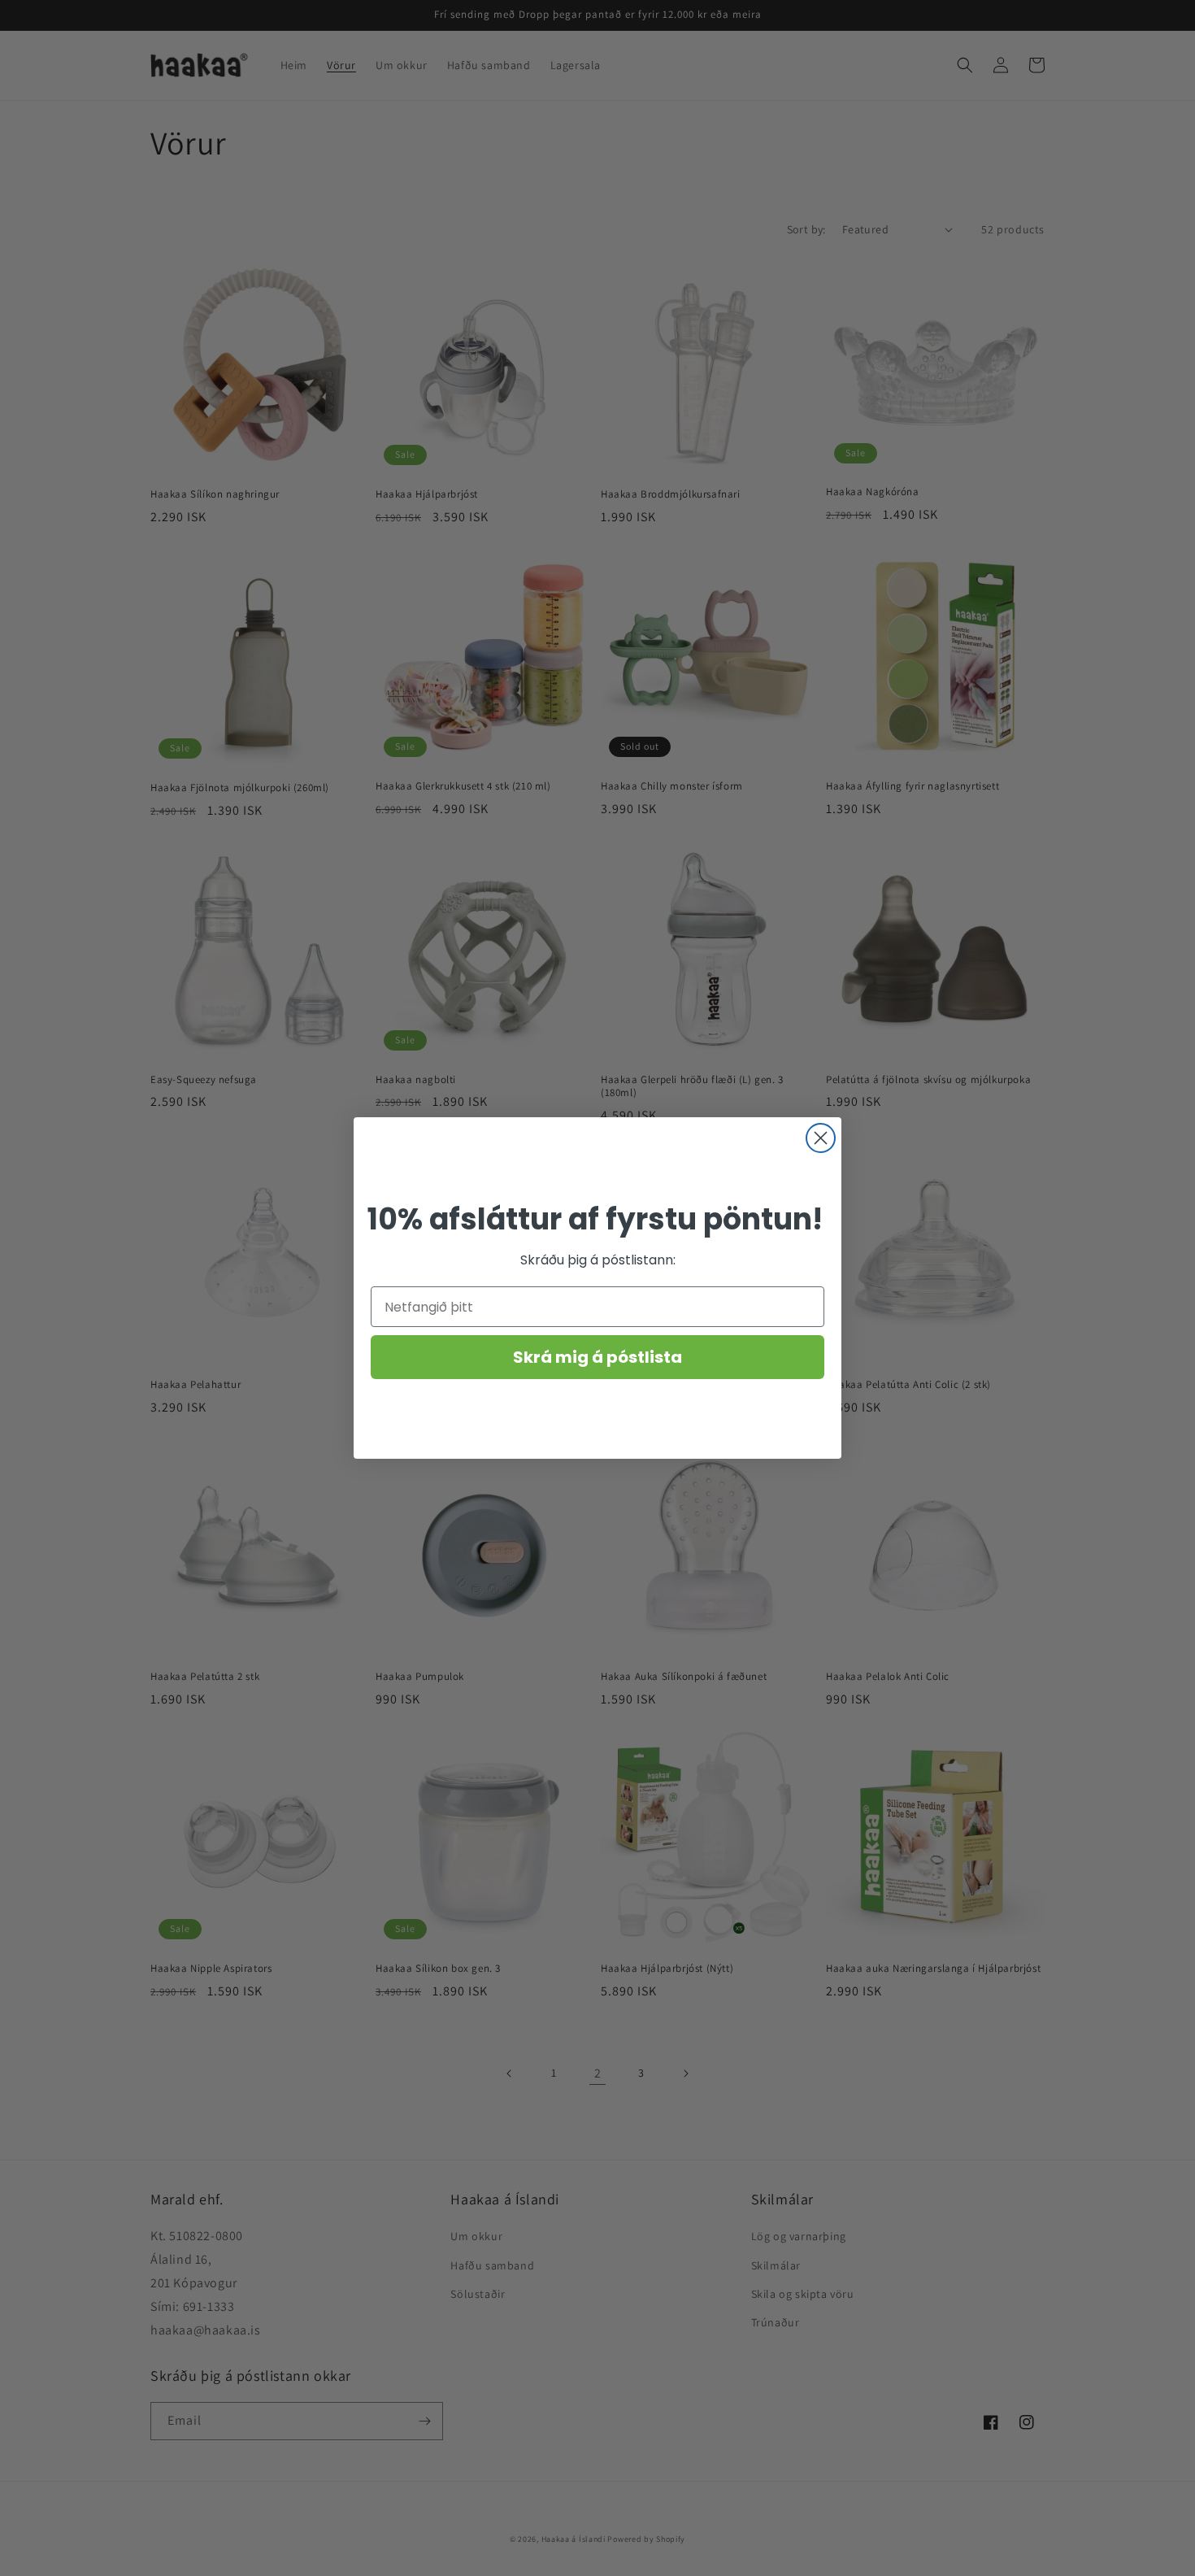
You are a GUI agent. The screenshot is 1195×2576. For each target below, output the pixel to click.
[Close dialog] (821, 1138)
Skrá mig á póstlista (597, 1357)
